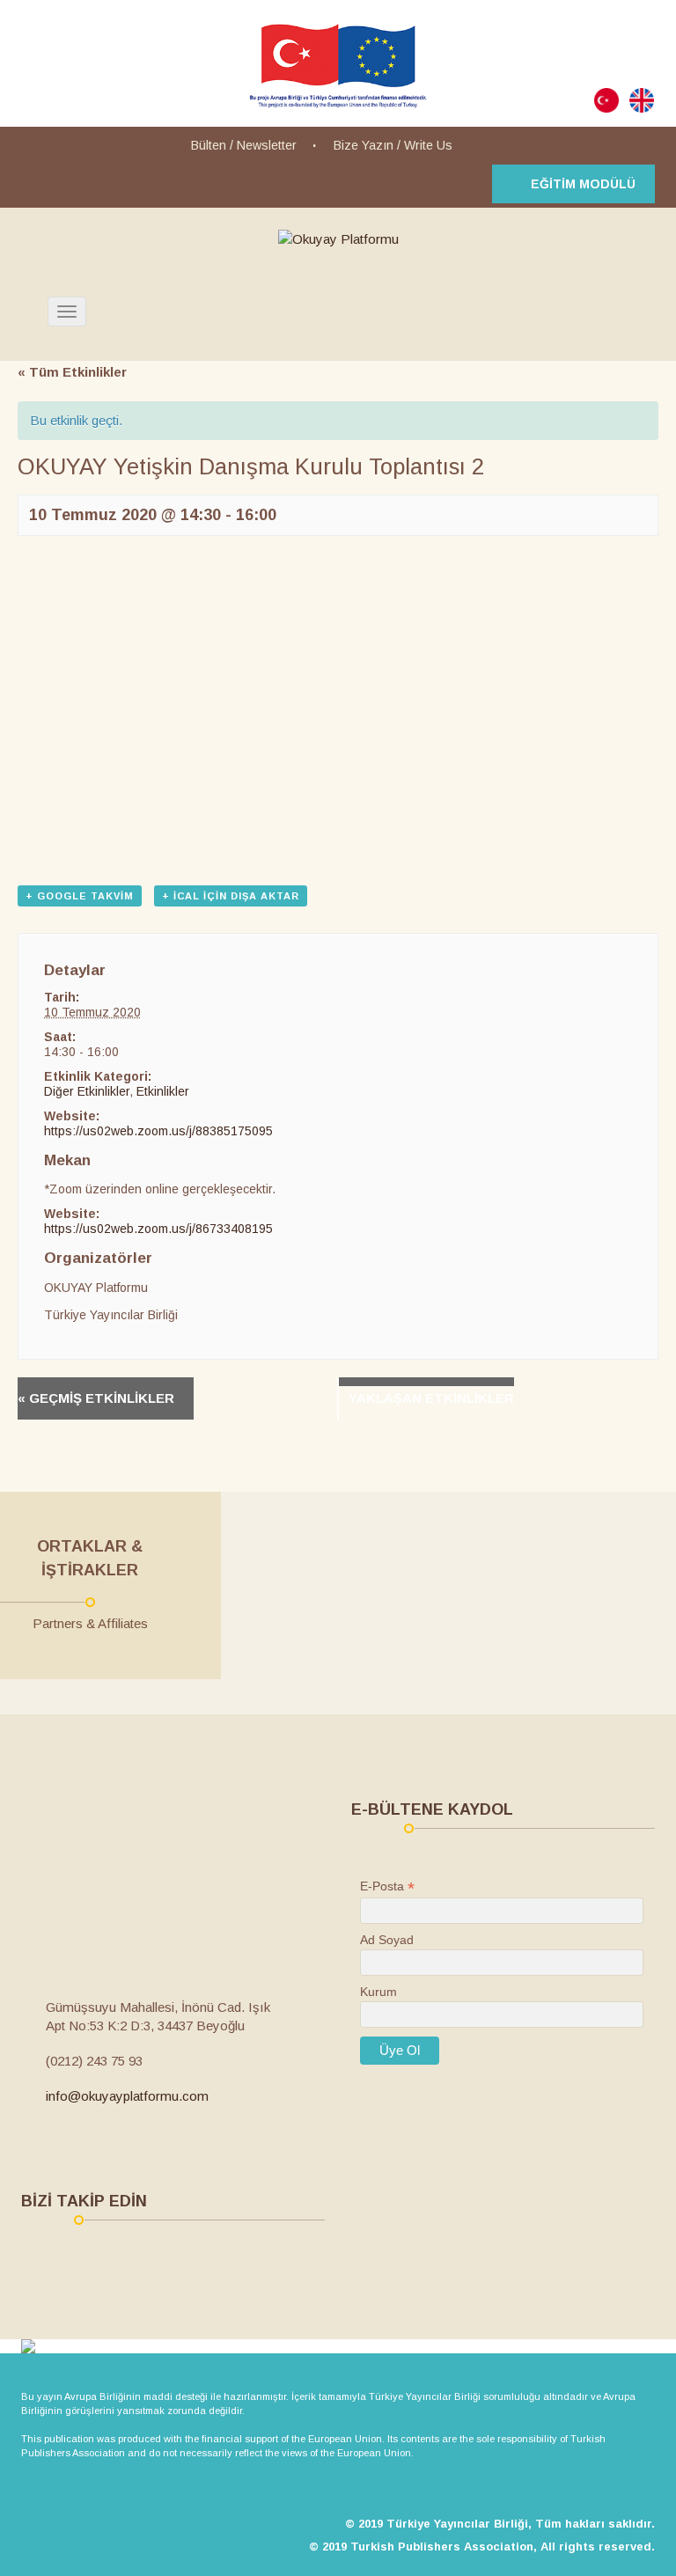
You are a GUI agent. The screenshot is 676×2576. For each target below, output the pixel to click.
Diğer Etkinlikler (87, 1091)
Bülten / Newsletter (244, 145)
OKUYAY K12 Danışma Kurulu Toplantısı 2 (106, 1398)
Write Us (428, 145)
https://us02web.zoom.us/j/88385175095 (158, 1131)
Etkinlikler (163, 1091)
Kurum (378, 1992)
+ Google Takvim (80, 896)
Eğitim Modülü (583, 184)
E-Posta (387, 1886)
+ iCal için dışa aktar (231, 896)
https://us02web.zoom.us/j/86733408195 (158, 1229)
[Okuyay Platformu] (338, 239)
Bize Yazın (364, 145)
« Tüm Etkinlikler (72, 372)
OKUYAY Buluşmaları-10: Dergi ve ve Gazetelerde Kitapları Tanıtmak (417, 1398)
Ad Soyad (387, 1940)
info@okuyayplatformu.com (127, 2096)
